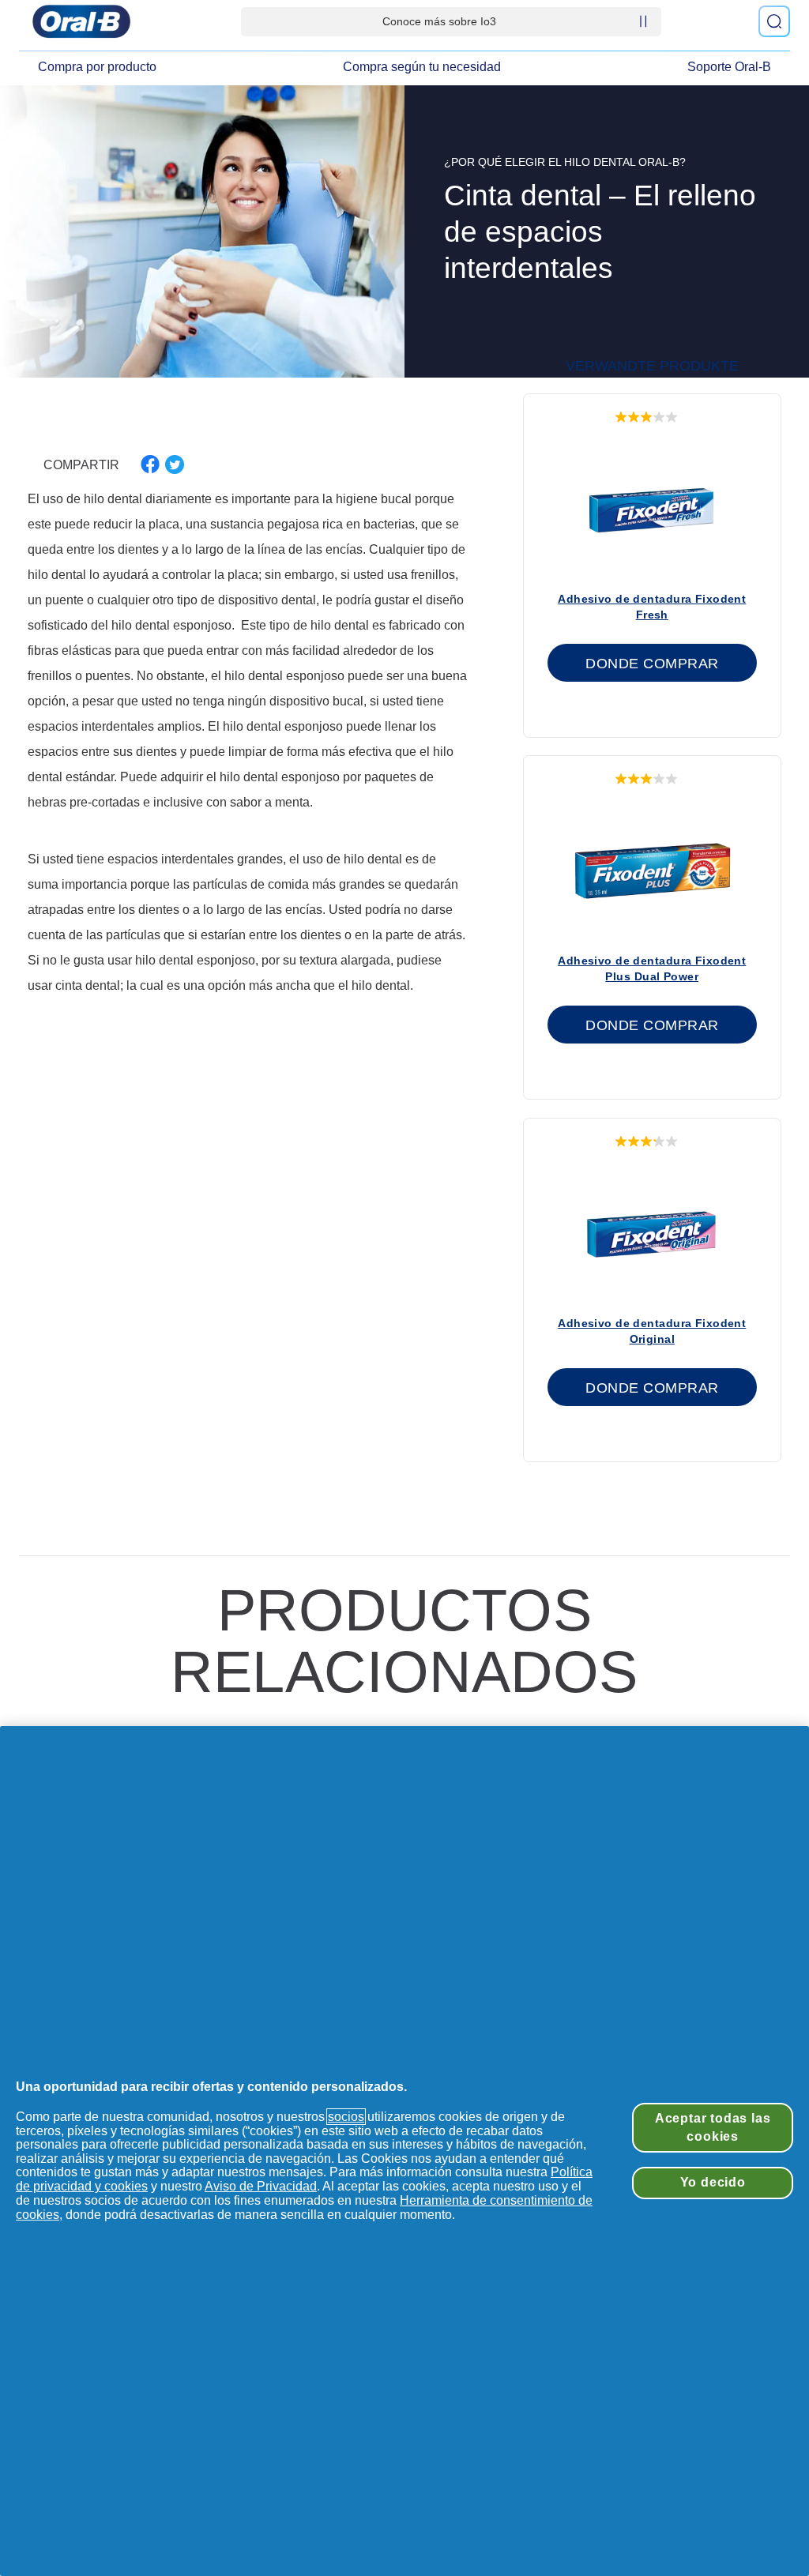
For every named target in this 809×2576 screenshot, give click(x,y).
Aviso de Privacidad (261, 2186)
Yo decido (713, 2182)
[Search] (774, 21)
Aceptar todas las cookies (713, 2127)
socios (346, 2117)
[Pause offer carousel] (643, 21)
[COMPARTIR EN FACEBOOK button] (150, 464)
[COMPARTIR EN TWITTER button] (175, 464)
